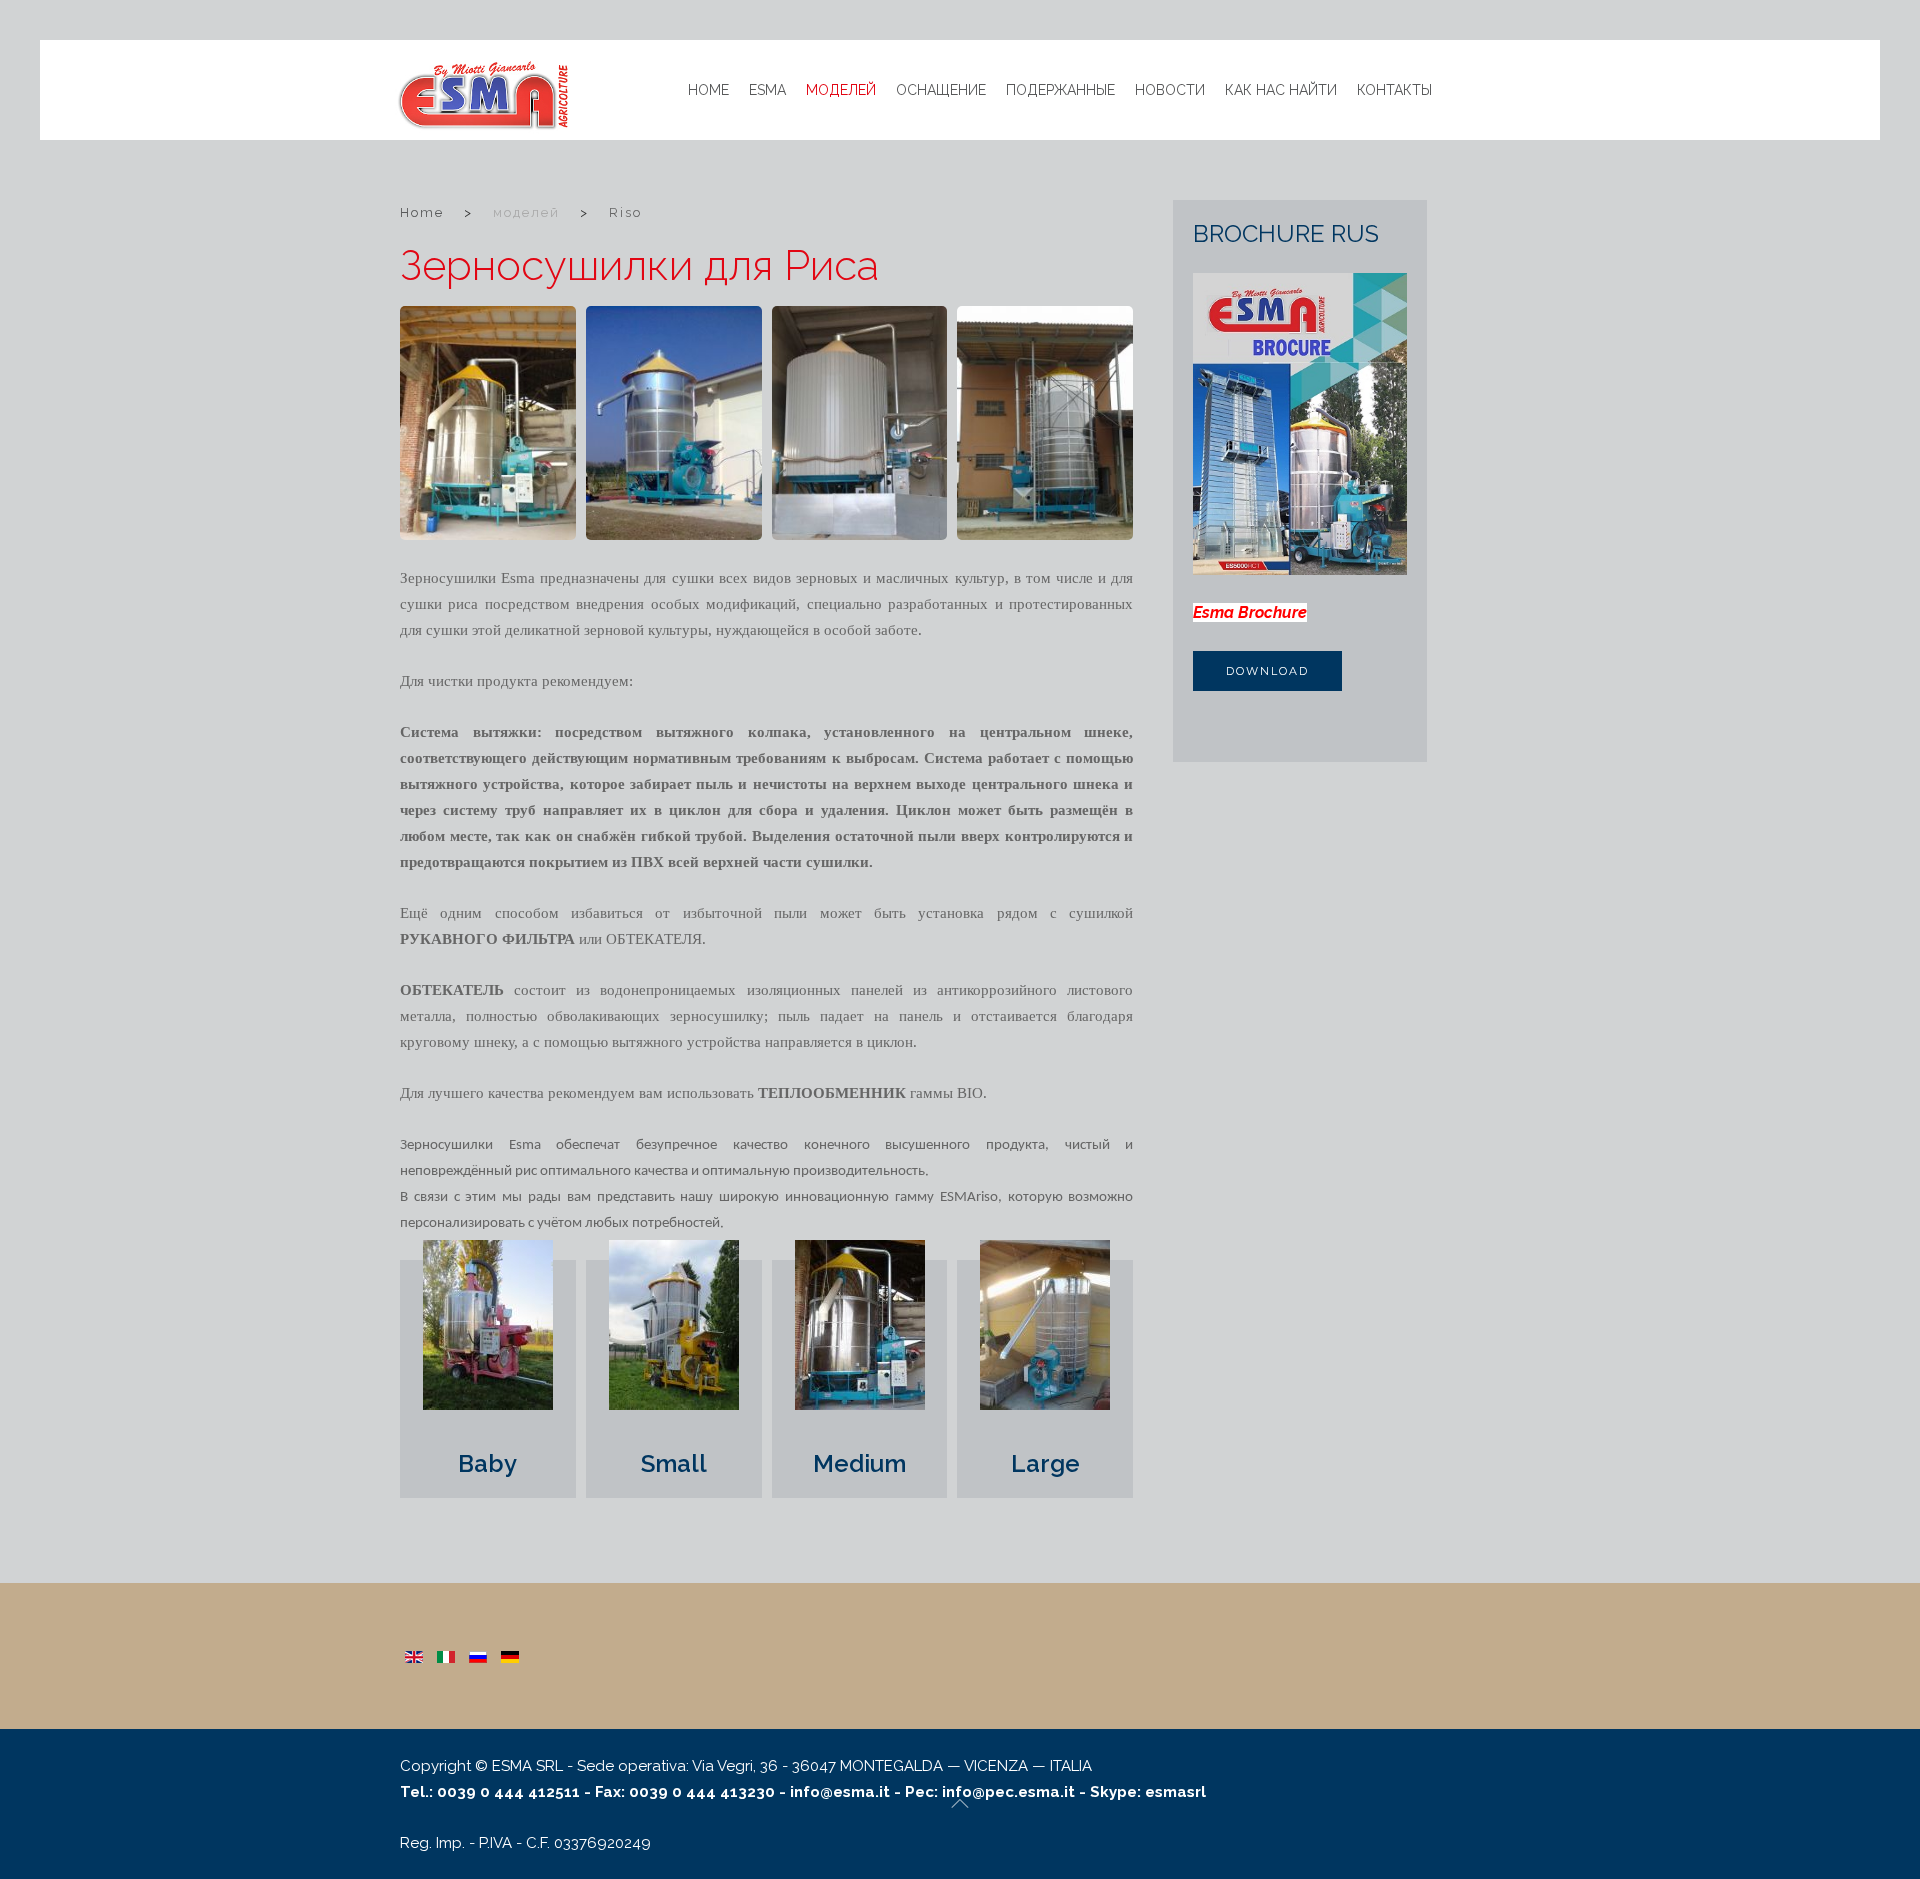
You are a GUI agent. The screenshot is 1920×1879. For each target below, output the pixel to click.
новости (1170, 90)
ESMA (767, 90)
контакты (1394, 90)
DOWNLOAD (1267, 671)
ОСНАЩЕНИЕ (941, 90)
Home (708, 90)
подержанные (1060, 90)
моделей (841, 90)
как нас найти (1281, 90)
